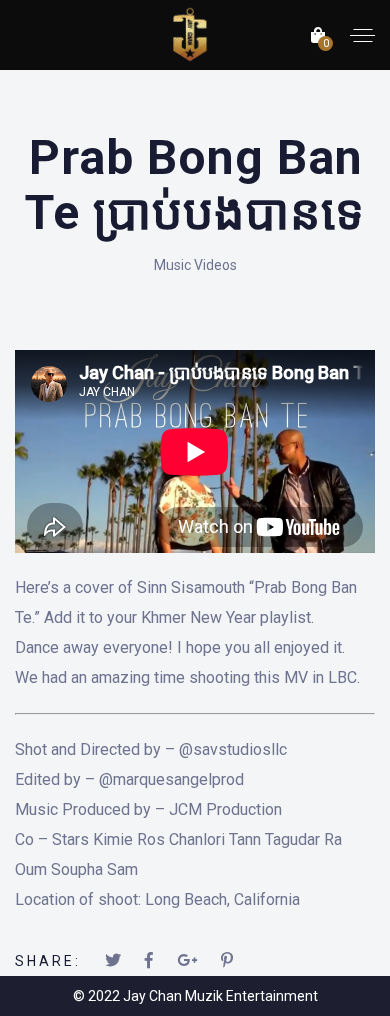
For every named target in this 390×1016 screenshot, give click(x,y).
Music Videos (195, 265)
